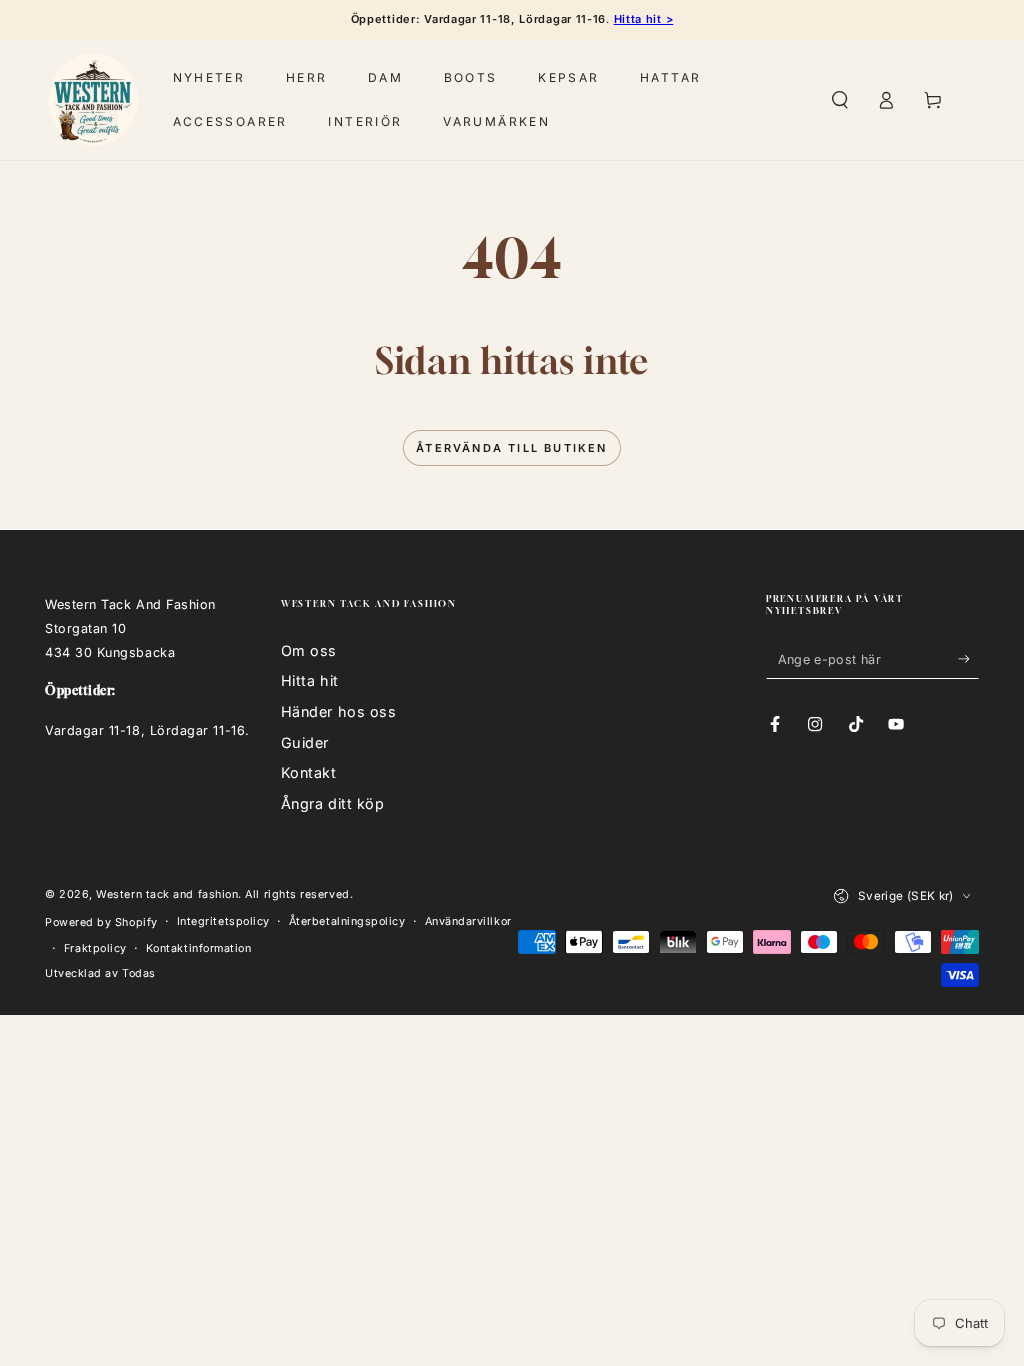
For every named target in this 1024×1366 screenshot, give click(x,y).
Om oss (309, 650)
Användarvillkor (468, 921)
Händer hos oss (339, 711)
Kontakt (309, 772)
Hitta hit (310, 680)
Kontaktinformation (199, 948)
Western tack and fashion (167, 894)
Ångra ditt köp (333, 803)
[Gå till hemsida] (93, 100)
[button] (839, 100)
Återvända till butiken (511, 448)
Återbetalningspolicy (347, 921)
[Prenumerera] (968, 659)
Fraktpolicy (95, 948)
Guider (305, 742)
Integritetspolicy (223, 921)
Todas (139, 973)
